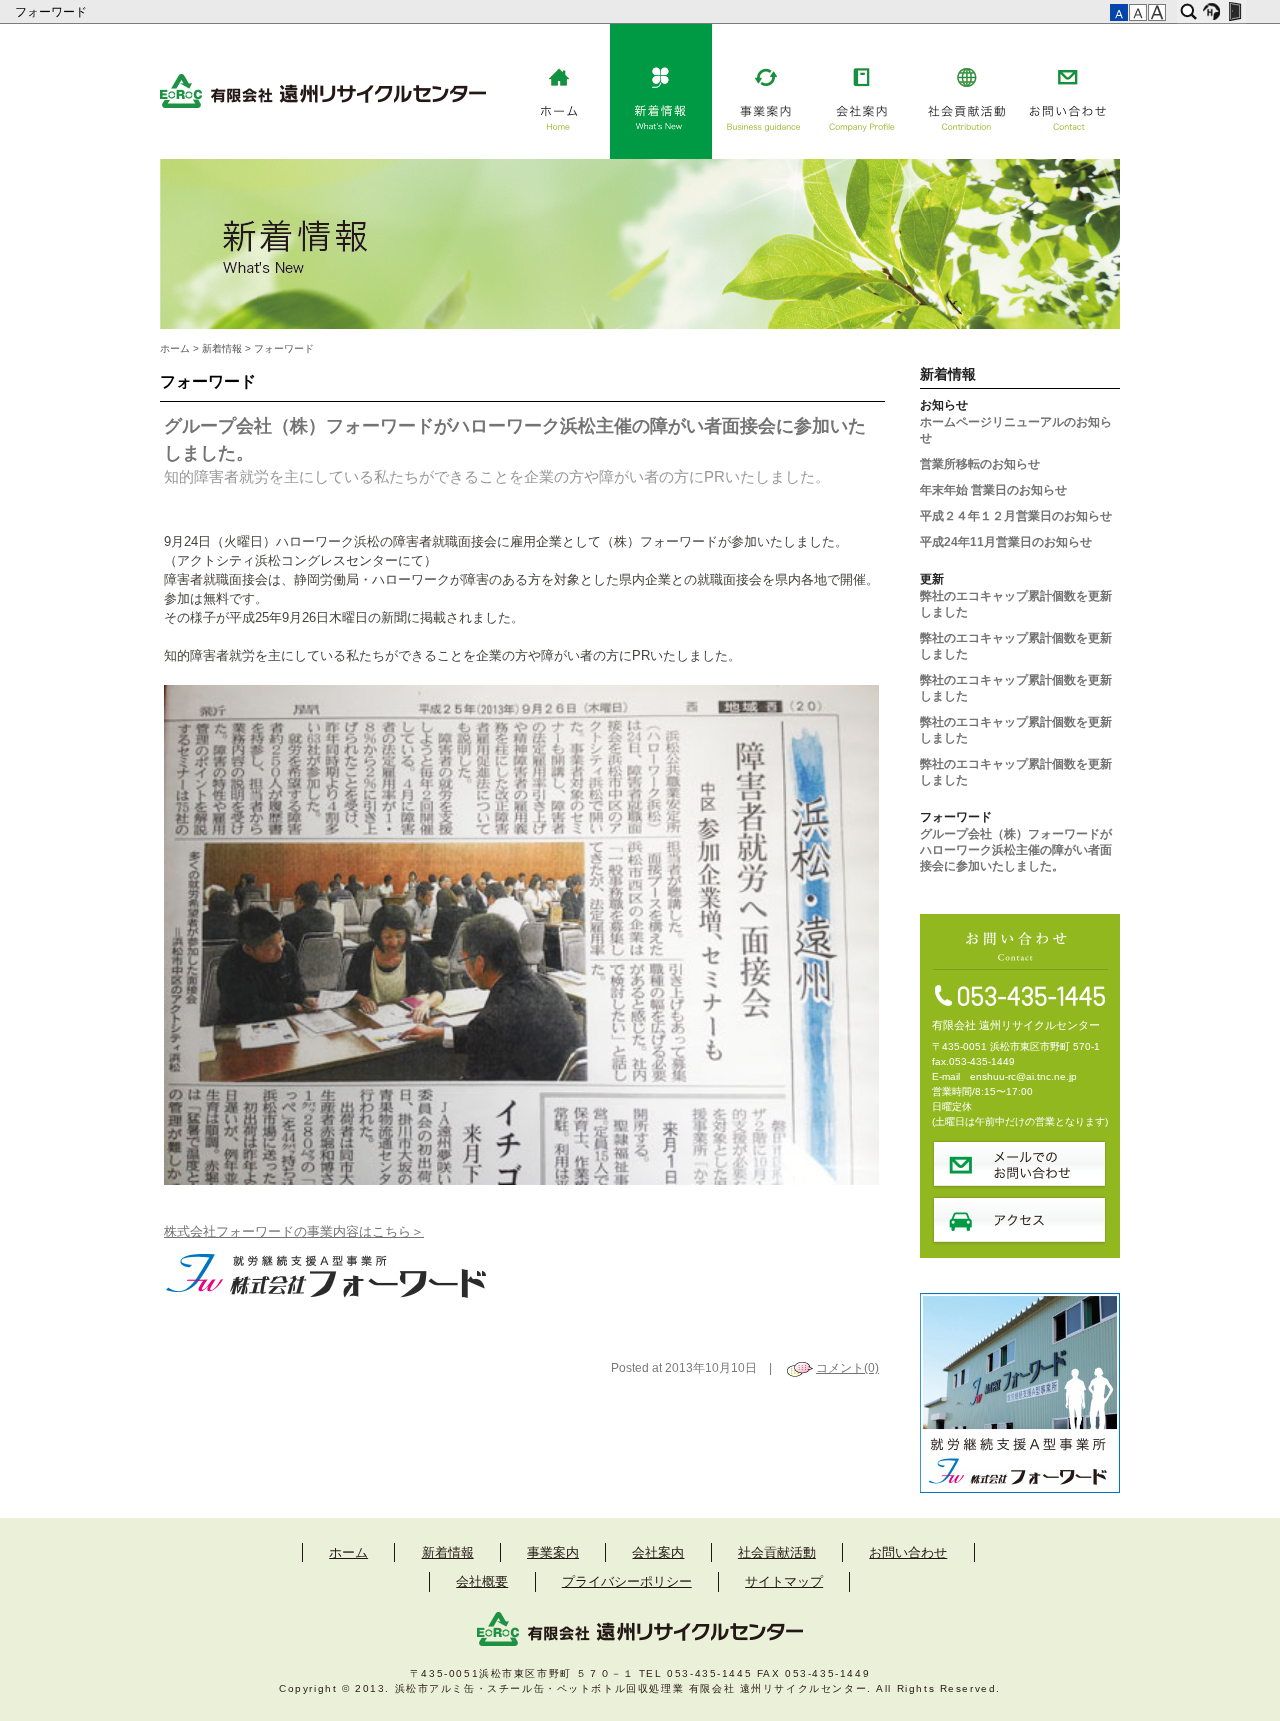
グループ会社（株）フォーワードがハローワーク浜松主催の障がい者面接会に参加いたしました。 (1016, 850)
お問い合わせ (1069, 91)
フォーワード (52, 12)
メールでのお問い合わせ (1020, 1164)
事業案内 (763, 91)
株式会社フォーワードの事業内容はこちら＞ (294, 1232)
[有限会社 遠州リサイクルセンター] (323, 104)
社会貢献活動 (967, 91)
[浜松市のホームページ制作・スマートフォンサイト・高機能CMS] (1211, 12)
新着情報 (661, 91)
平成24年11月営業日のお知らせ (1006, 542)
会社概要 (482, 1581)
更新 (932, 579)
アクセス (1020, 1220)
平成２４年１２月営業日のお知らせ (1016, 516)
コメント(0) (847, 1368)
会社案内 (865, 91)
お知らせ (944, 405)
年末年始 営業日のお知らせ (993, 490)
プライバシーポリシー (627, 1581)
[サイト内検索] (1188, 12)
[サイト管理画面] (1234, 12)
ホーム (559, 91)
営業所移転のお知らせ (980, 464)
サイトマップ (784, 1581)
